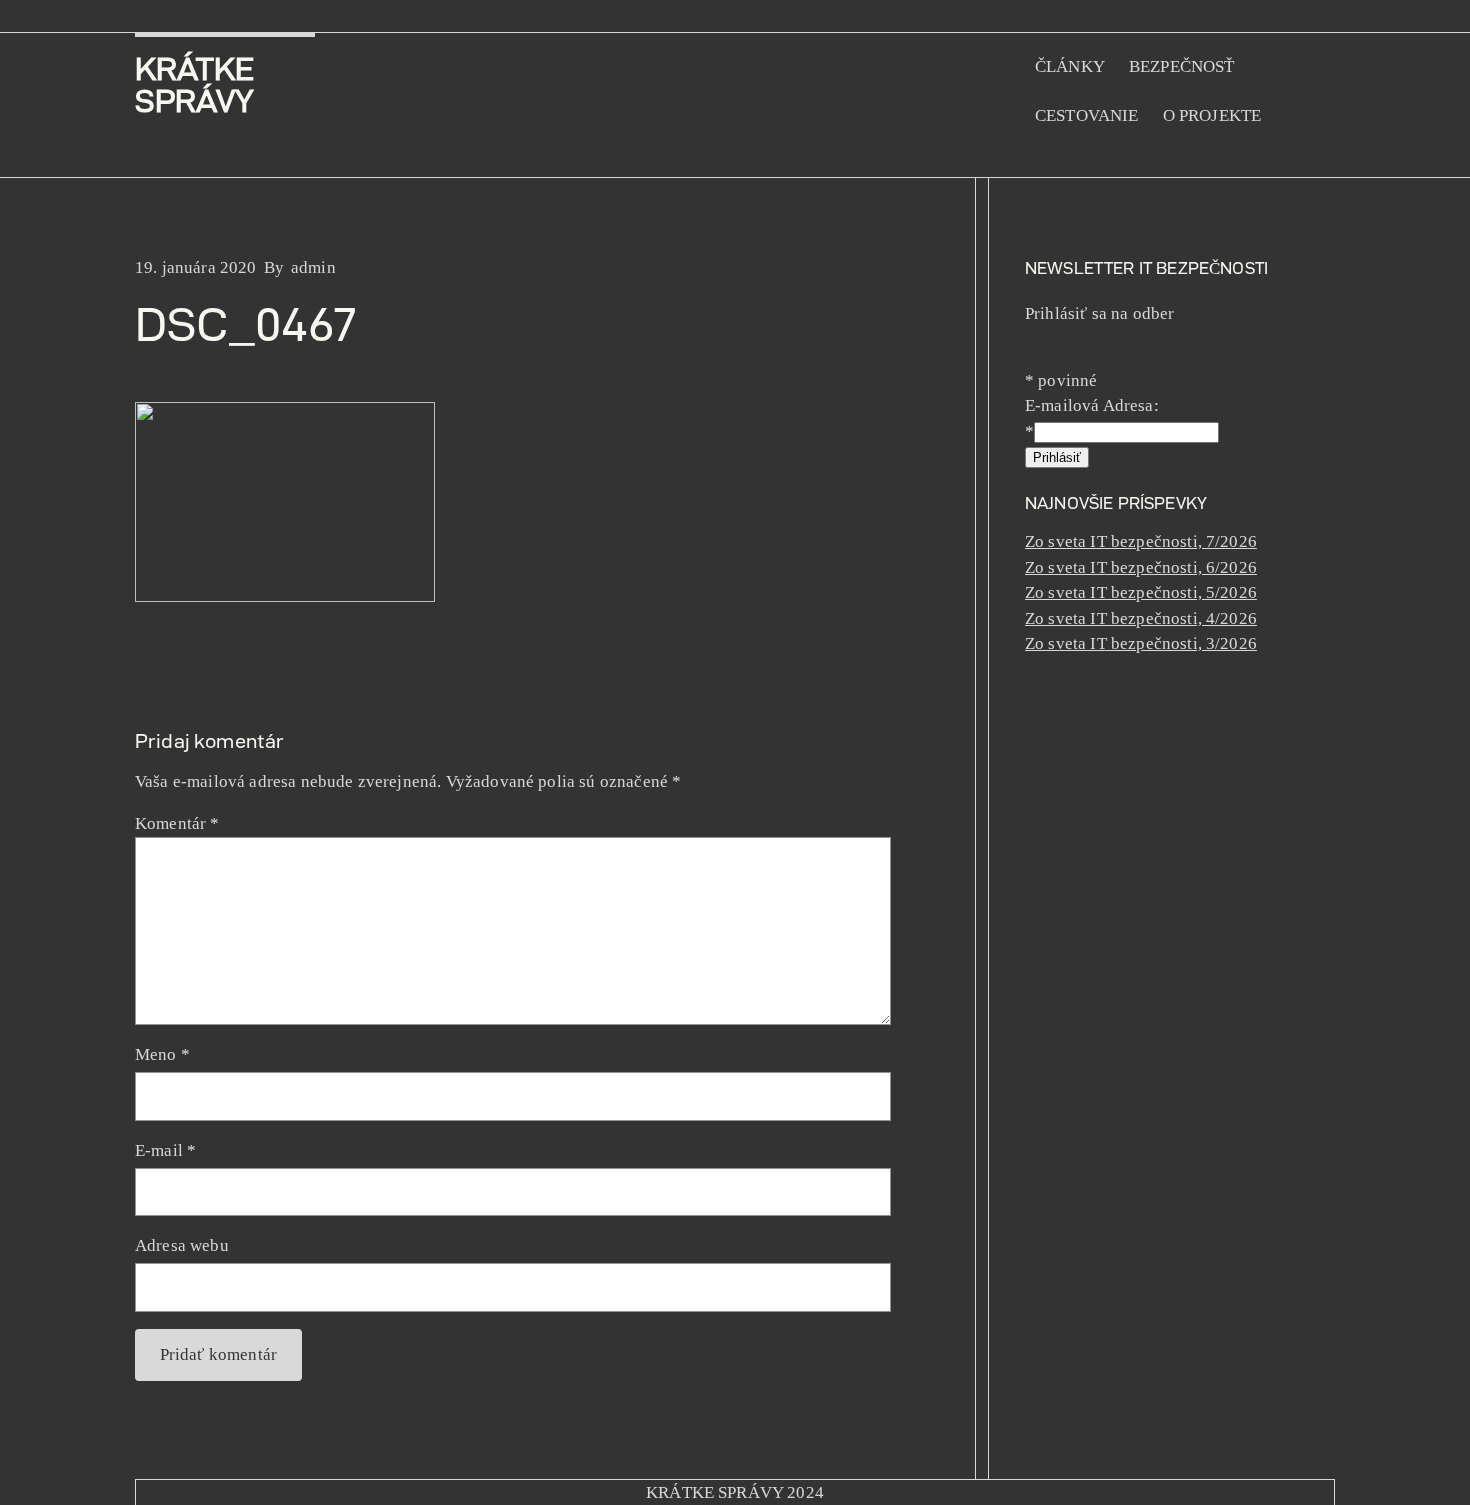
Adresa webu (182, 1245)
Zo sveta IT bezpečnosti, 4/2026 (1141, 618)
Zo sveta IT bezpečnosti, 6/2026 (1141, 567)
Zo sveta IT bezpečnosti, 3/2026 (1141, 643)
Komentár (177, 823)
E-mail (165, 1150)
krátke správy (194, 84)
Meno (162, 1054)
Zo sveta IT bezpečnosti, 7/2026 (1141, 541)
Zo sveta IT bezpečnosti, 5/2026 (1141, 592)
